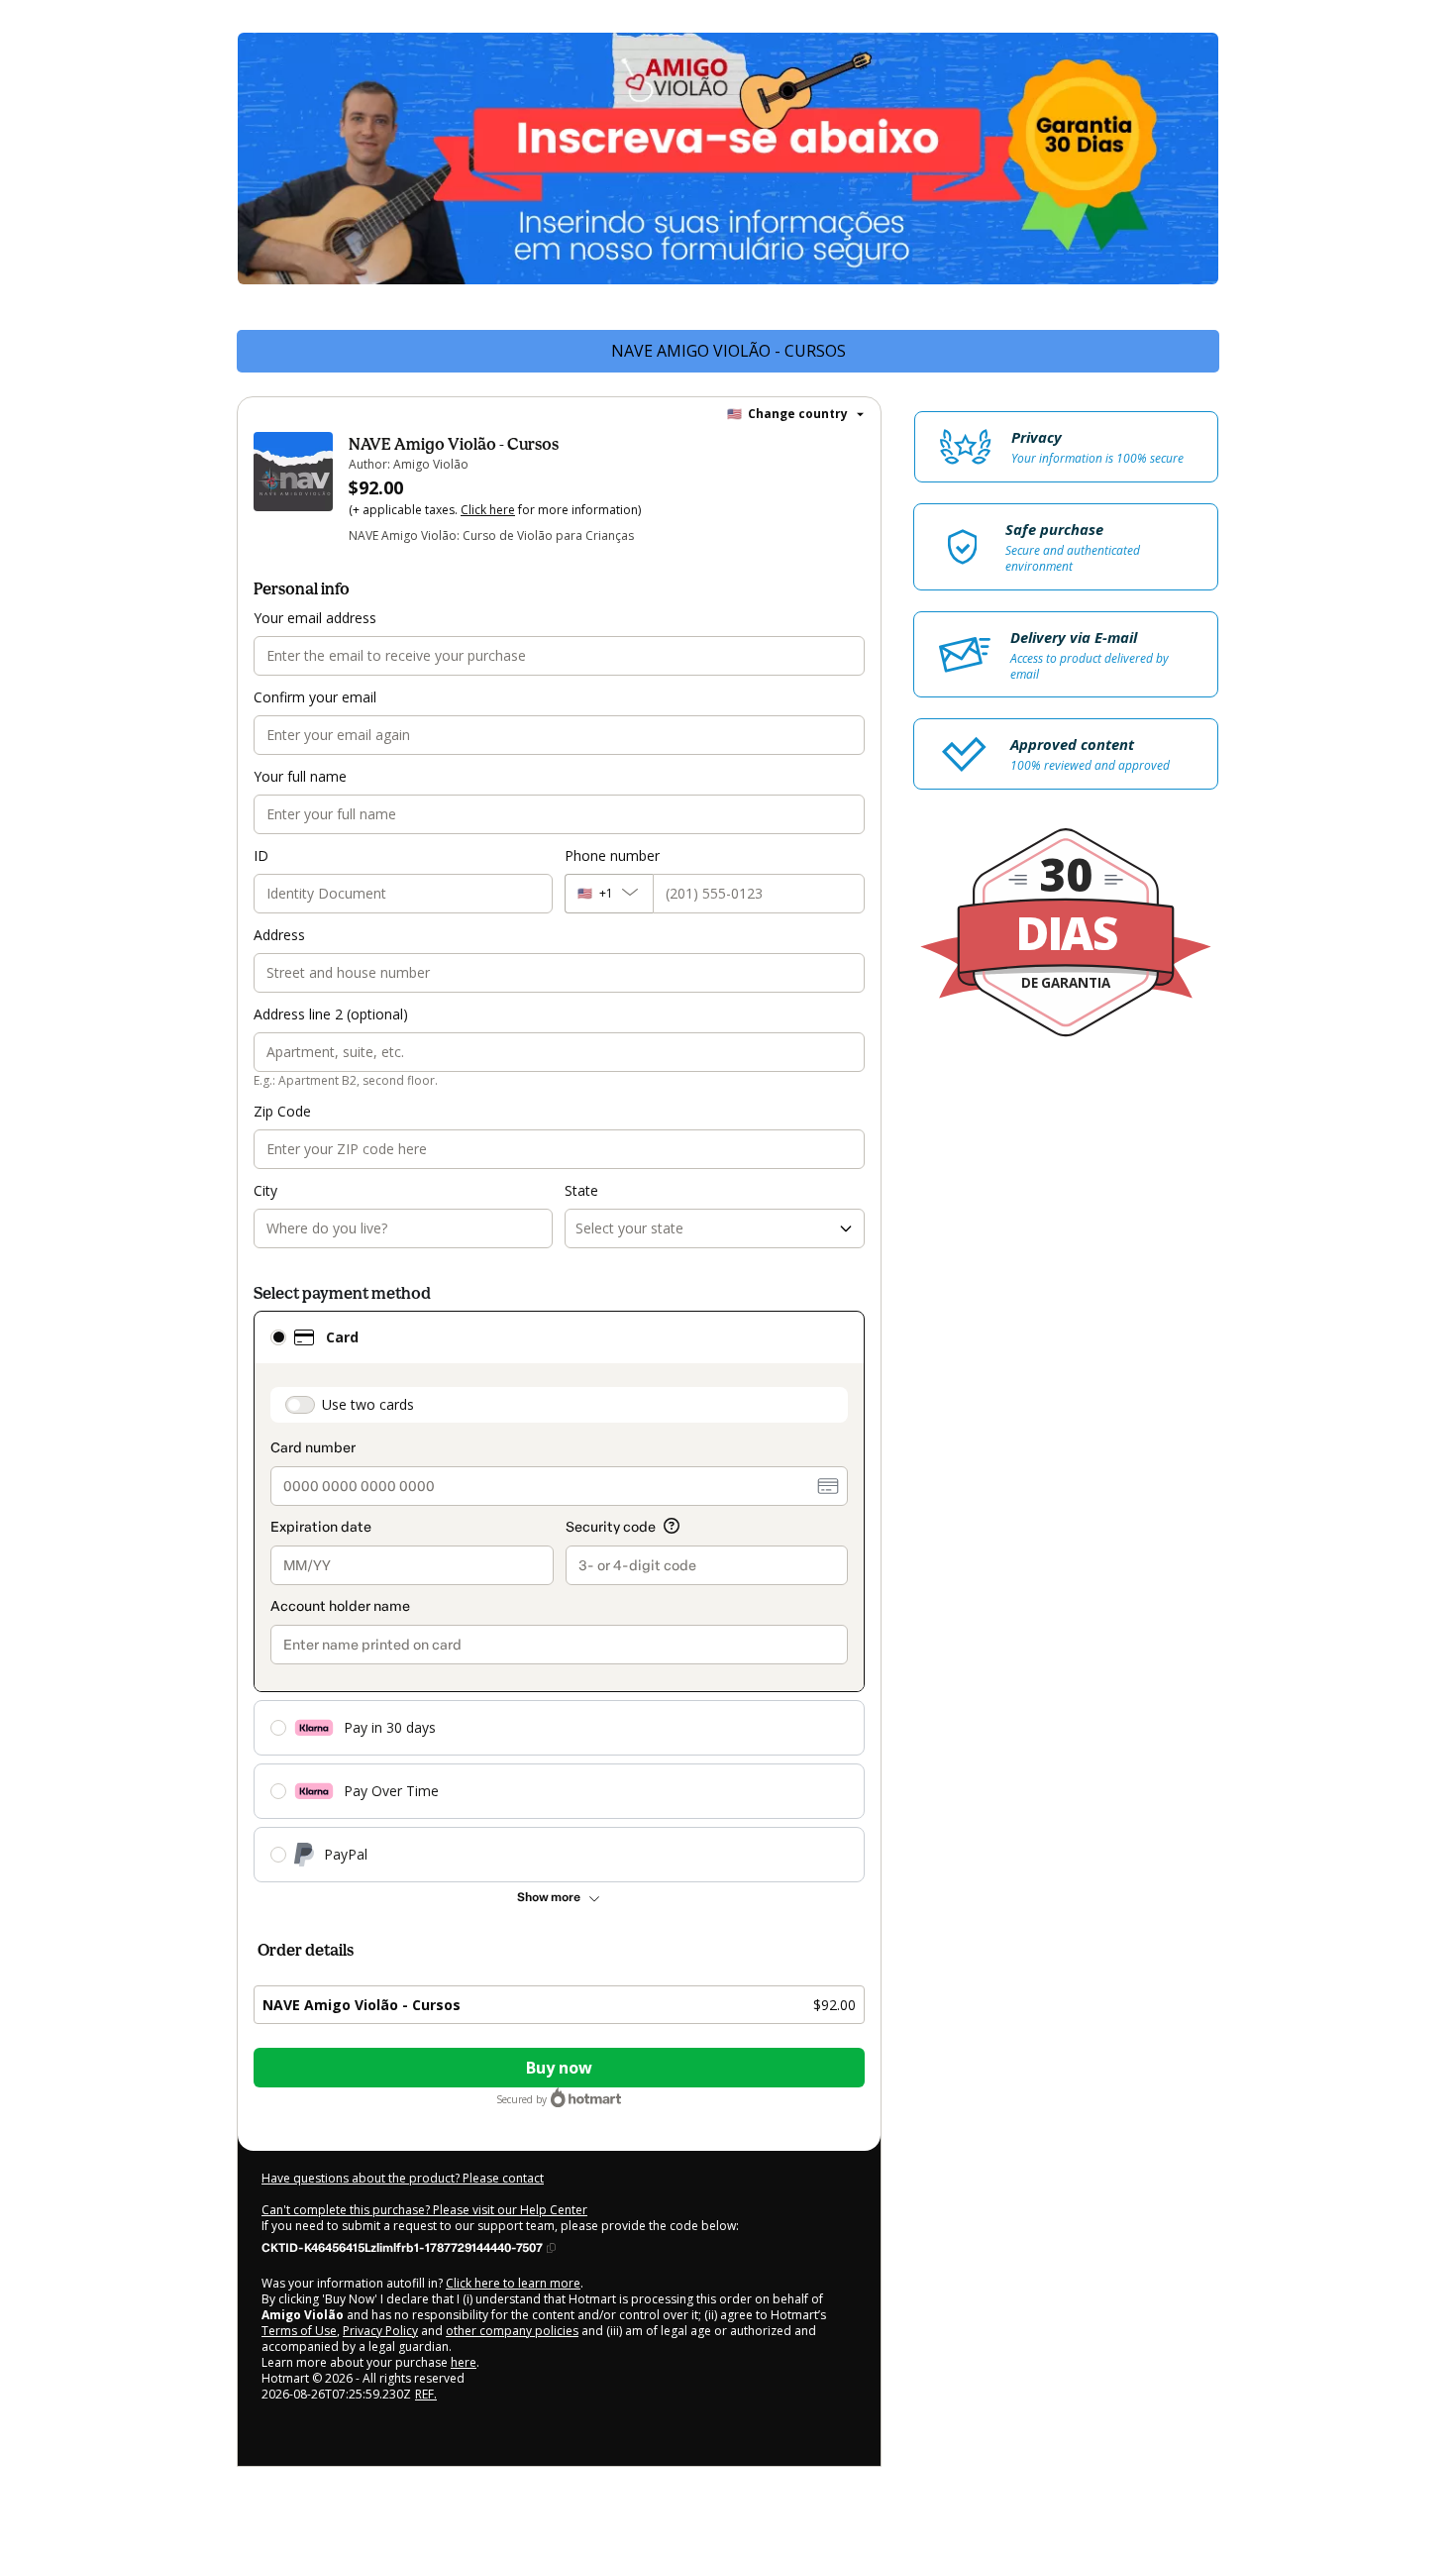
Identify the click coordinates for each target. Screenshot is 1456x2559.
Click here (488, 510)
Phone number (612, 855)
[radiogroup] (559, 1597)
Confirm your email (315, 697)
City (265, 1190)
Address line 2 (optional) (331, 1014)
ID (261, 855)
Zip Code (282, 1111)
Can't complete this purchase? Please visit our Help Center (424, 2210)
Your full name (300, 776)
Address (279, 935)
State (581, 1190)
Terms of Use (299, 2331)
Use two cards (368, 1404)
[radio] (278, 1337)
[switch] (300, 1405)
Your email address (315, 618)
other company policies (512, 2331)
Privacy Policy (380, 2331)
